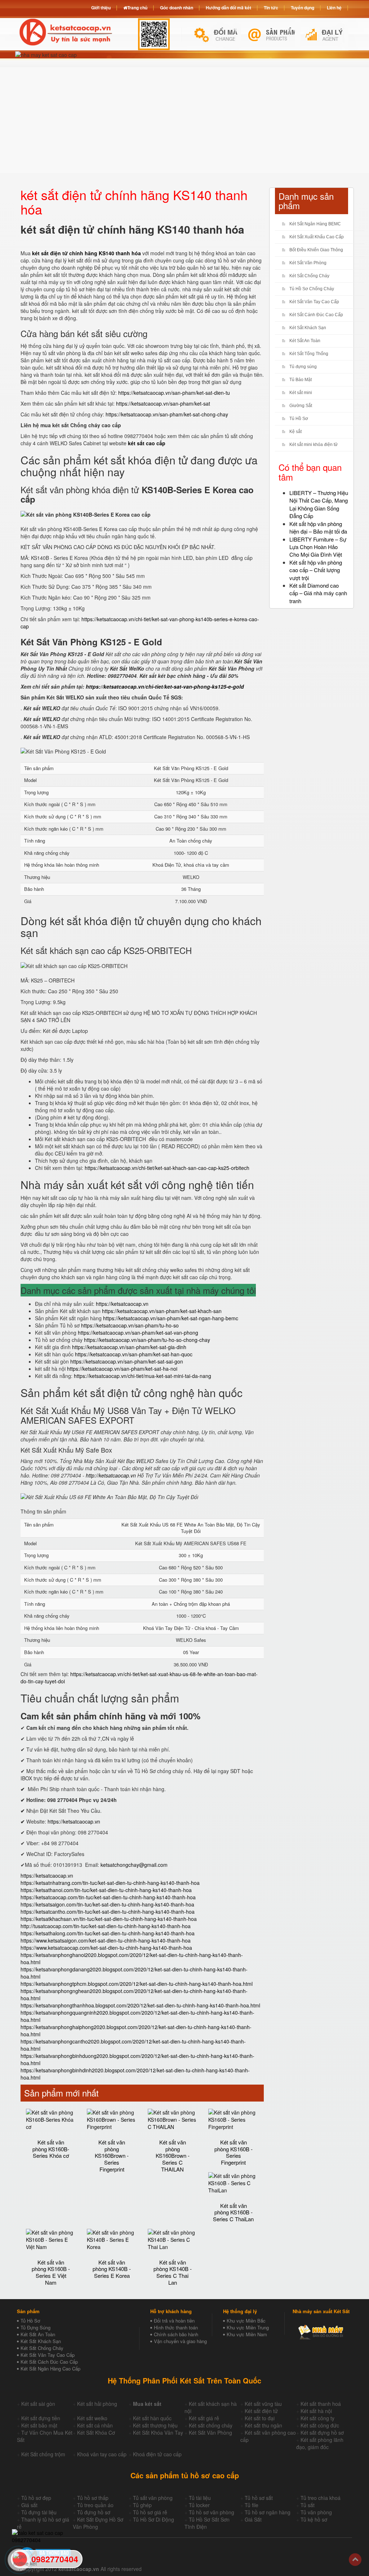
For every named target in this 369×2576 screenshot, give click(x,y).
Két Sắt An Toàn (305, 341)
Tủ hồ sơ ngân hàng (268, 2512)
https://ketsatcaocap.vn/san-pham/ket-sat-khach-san (162, 1311)
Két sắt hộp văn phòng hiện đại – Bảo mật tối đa (318, 527)
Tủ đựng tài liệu (39, 2512)
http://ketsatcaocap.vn (111, 1475)
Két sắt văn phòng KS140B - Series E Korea (112, 2269)
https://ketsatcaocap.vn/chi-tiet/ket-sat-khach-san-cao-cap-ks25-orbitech (167, 1168)
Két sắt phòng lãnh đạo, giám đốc (320, 2443)
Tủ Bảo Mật (301, 380)
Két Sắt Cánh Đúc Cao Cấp (316, 315)
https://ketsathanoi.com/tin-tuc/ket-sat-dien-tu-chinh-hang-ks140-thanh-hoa (106, 1890)
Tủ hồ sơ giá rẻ (150, 2512)
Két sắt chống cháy (211, 2425)
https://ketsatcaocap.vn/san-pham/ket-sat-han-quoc (134, 1354)
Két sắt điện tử (261, 2411)
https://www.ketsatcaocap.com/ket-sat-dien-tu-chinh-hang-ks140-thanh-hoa (106, 1948)
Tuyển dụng (303, 8)
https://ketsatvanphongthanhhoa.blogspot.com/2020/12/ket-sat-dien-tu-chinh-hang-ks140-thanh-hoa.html (140, 2005)
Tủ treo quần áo (95, 2505)
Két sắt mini (301, 393)
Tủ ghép (142, 2505)
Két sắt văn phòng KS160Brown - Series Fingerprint (112, 2156)
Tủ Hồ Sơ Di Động (154, 2519)
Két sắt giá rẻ (204, 2418)
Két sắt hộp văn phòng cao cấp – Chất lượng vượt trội (316, 570)
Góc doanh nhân (177, 8)
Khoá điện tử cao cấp (157, 2454)
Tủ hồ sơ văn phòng (212, 2512)
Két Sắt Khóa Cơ (96, 2433)
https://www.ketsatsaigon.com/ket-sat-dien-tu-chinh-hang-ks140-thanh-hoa (106, 1940)
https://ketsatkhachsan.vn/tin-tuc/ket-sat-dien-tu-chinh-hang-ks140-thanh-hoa (109, 1919)
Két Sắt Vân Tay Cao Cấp (314, 302)
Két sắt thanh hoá (321, 2404)
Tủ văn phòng (316, 2512)
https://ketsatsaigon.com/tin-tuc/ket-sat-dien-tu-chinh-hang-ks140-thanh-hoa (107, 1904)
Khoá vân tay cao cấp (102, 2454)
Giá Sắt (253, 2519)
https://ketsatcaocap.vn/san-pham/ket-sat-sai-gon (127, 1361)
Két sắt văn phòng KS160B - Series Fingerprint (234, 2152)
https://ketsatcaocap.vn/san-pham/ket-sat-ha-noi (122, 1369)
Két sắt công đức (320, 2425)
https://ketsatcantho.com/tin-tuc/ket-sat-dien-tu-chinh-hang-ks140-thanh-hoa (108, 1912)
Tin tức (271, 8)
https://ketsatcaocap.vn (122, 1304)
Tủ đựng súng (303, 367)
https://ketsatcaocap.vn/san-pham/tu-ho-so (130, 1325)
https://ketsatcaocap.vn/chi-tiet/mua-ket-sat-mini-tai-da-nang (143, 1376)
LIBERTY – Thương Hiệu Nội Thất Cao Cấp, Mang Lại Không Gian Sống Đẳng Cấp (319, 504)
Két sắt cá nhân (95, 2425)
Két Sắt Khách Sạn (308, 328)
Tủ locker (199, 2505)
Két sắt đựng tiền (41, 2418)
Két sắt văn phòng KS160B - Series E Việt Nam (51, 2272)
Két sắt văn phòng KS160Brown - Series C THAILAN (173, 2156)
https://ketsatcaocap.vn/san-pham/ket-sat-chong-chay (167, 414)
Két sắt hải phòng (97, 2404)
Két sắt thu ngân (263, 2425)
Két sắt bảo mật (39, 2425)
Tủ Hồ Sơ (299, 419)
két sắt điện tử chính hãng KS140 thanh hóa (86, 253)
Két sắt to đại (260, 2418)
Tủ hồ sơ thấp (93, 2498)
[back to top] (355, 2560)
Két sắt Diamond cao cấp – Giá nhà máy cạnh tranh (318, 593)
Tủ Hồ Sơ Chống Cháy (312, 289)
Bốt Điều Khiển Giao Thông (316, 250)
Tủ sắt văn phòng (153, 2498)
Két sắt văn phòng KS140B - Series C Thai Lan (173, 2272)
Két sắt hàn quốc (152, 2418)
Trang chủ (137, 8)
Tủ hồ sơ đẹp (36, 2498)
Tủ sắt (308, 2505)
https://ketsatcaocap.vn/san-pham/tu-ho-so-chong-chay (147, 1340)
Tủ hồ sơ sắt (259, 2498)
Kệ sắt (295, 432)
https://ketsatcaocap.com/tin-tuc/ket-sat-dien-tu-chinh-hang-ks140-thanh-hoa (108, 1897)
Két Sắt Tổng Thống (309, 354)
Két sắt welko (92, 2418)
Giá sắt (29, 2505)
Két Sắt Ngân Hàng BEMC (315, 224)
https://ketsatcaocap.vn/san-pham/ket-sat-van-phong (138, 1333)
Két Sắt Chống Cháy (309, 276)
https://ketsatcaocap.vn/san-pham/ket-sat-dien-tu (174, 393)
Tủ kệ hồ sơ (314, 2519)
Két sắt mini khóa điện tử (314, 445)
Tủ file (252, 2505)
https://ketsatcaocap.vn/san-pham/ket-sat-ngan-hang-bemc (171, 1318)
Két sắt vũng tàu (263, 2404)
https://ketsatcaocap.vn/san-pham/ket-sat (163, 403)
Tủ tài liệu (200, 2498)
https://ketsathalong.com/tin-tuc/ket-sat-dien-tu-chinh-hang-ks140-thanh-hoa (108, 1933)
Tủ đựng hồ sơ (94, 2512)
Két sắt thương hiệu (155, 2425)
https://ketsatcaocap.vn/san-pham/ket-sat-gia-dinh (129, 1347)
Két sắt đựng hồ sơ (322, 2433)
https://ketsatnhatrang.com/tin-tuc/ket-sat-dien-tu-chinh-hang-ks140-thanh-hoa (110, 1883)
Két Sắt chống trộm (43, 2454)
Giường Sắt (301, 406)
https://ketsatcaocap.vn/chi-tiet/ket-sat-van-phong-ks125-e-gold (165, 686)
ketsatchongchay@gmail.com (134, 1865)
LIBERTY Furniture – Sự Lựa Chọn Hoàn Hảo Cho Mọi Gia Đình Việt (318, 547)
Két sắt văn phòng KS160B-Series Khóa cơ (51, 2149)
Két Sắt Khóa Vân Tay (158, 2433)
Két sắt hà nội (316, 2411)
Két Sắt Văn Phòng (308, 263)
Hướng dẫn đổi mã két (228, 8)
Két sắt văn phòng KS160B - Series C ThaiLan (233, 2212)
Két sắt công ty (317, 2418)
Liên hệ (334, 8)
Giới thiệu (101, 8)
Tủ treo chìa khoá (321, 2498)
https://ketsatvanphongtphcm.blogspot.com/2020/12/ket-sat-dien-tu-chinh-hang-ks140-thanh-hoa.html (137, 1984)
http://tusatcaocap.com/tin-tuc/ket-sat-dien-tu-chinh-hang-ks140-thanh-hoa (106, 1926)
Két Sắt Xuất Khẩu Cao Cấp (317, 237)
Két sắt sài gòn (38, 2404)
